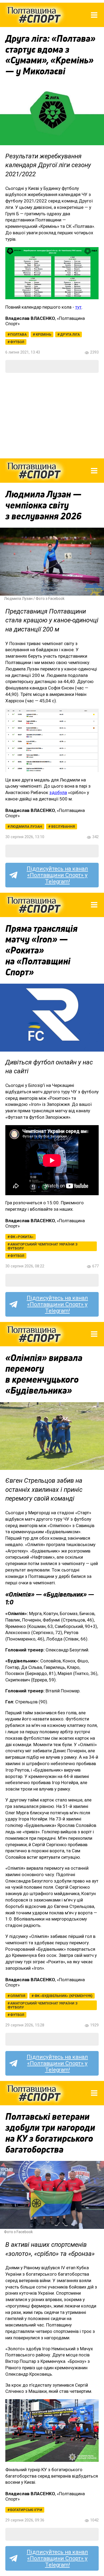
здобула (58, 792)
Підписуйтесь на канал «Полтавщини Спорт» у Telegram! (57, 875)
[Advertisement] (52, 416)
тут (78, 307)
